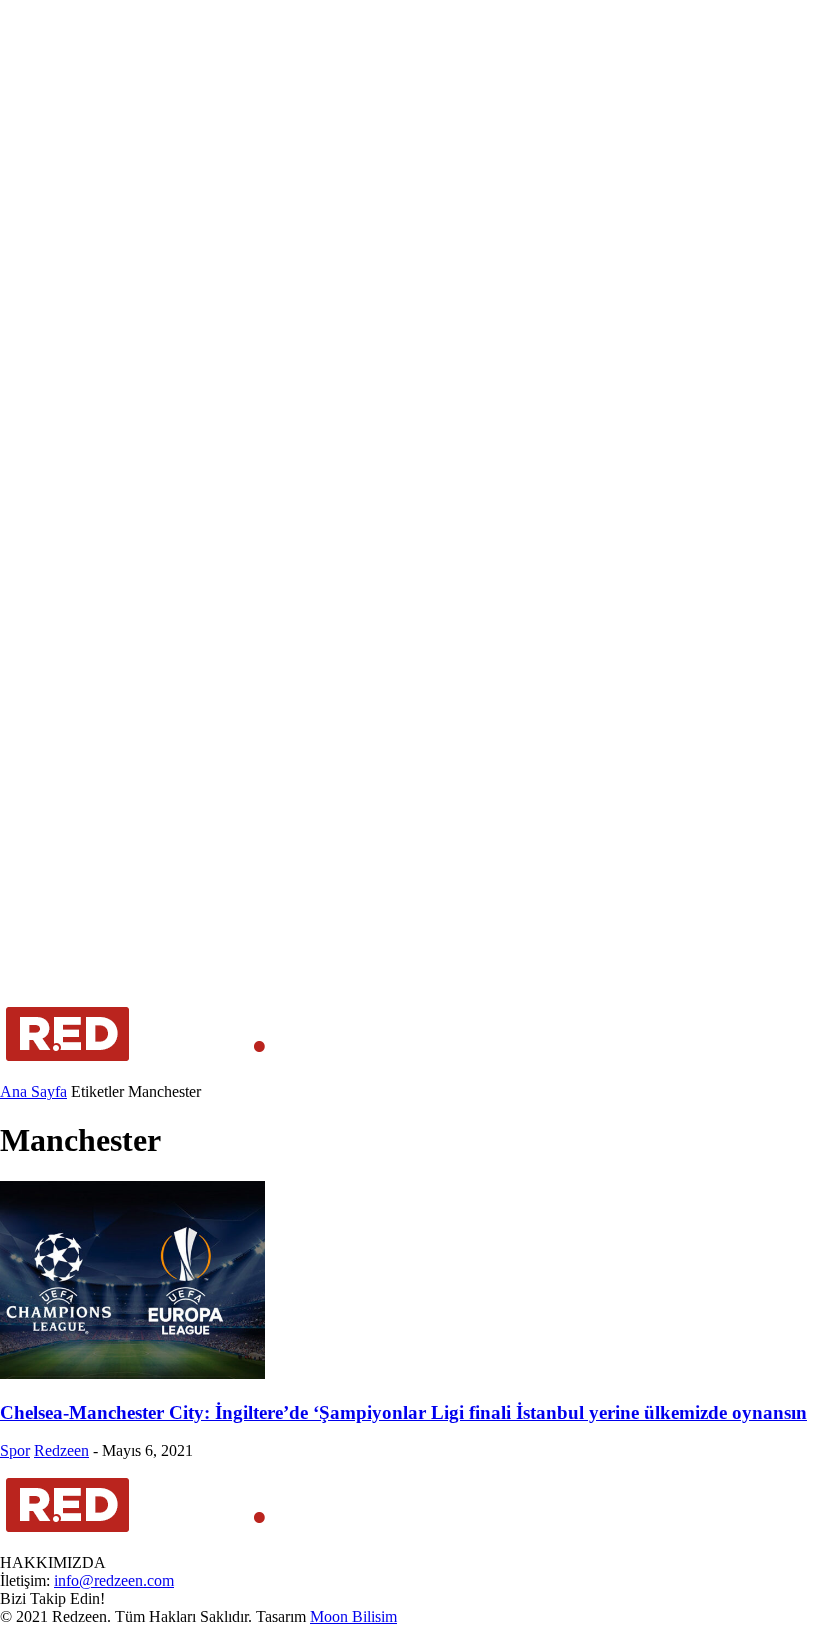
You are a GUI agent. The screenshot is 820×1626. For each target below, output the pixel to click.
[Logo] (136, 1073)
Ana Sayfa (33, 1091)
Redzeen (61, 1450)
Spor (15, 1450)
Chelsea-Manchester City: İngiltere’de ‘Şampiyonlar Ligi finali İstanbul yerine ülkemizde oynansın (403, 1412)
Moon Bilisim (353, 1616)
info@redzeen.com (114, 1580)
